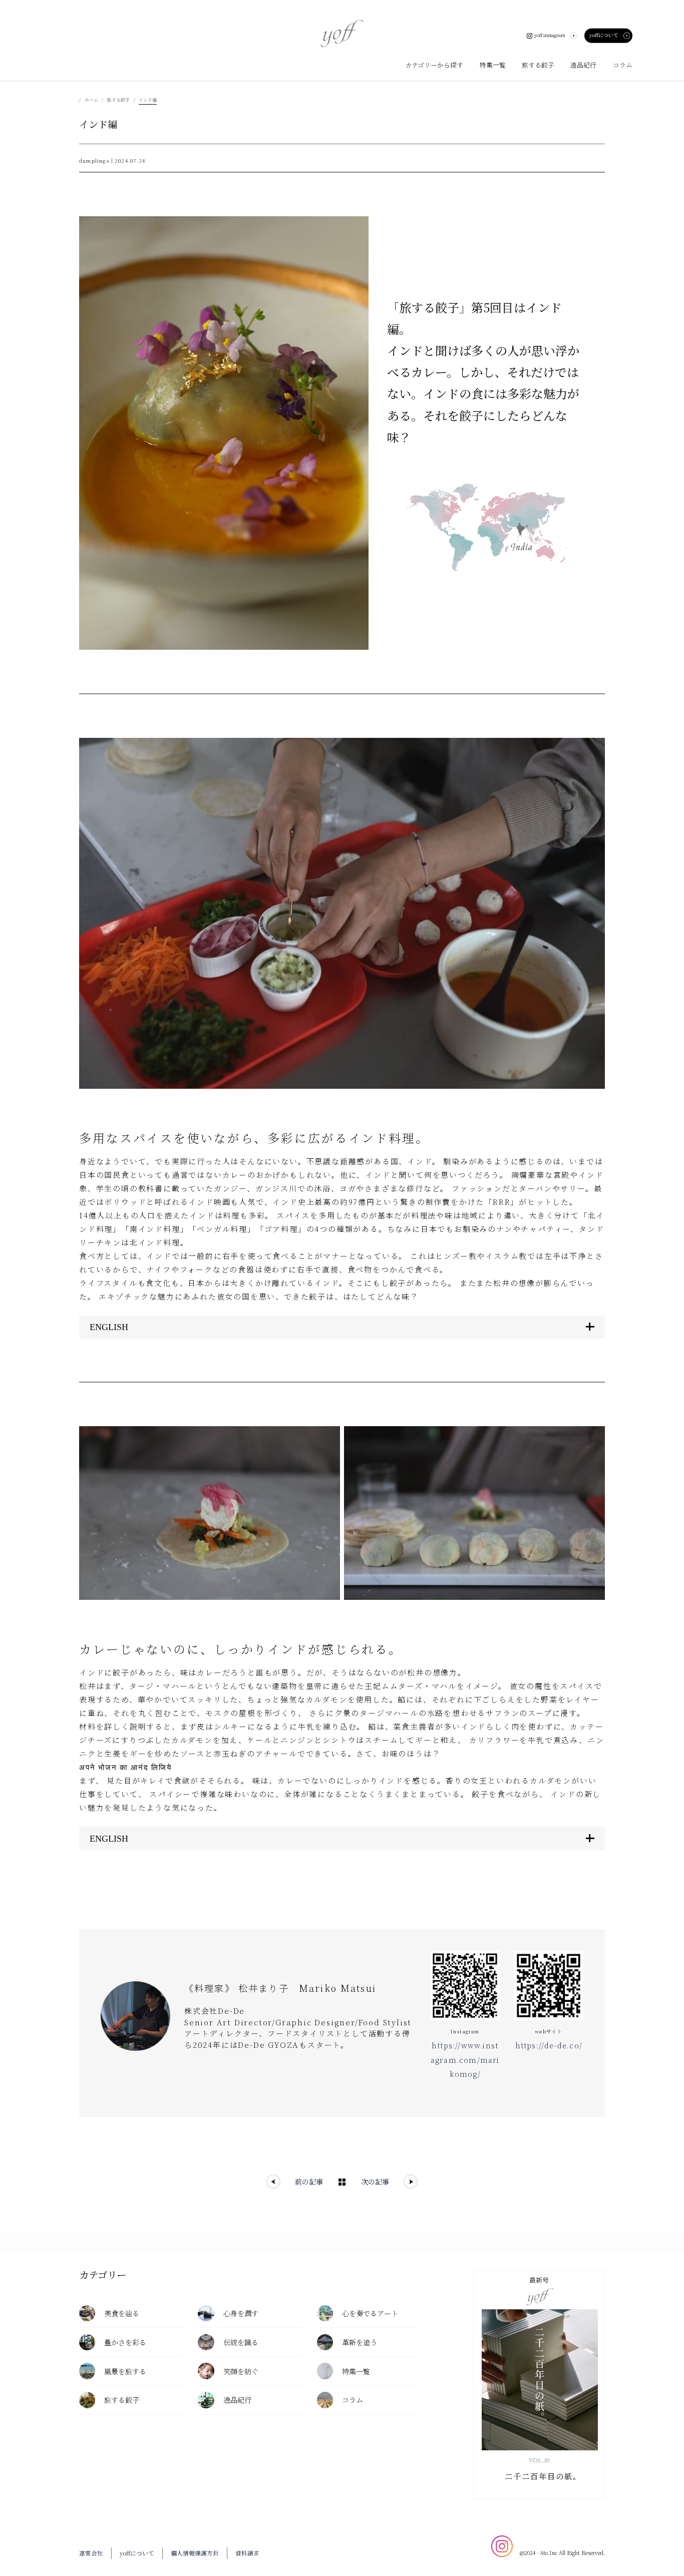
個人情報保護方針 (195, 2553)
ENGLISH (109, 1327)
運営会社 (91, 2553)
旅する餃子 (118, 100)
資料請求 (247, 2553)
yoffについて (604, 35)
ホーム (91, 100)
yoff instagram (550, 35)
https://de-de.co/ (549, 2045)
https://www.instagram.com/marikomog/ (465, 2060)
